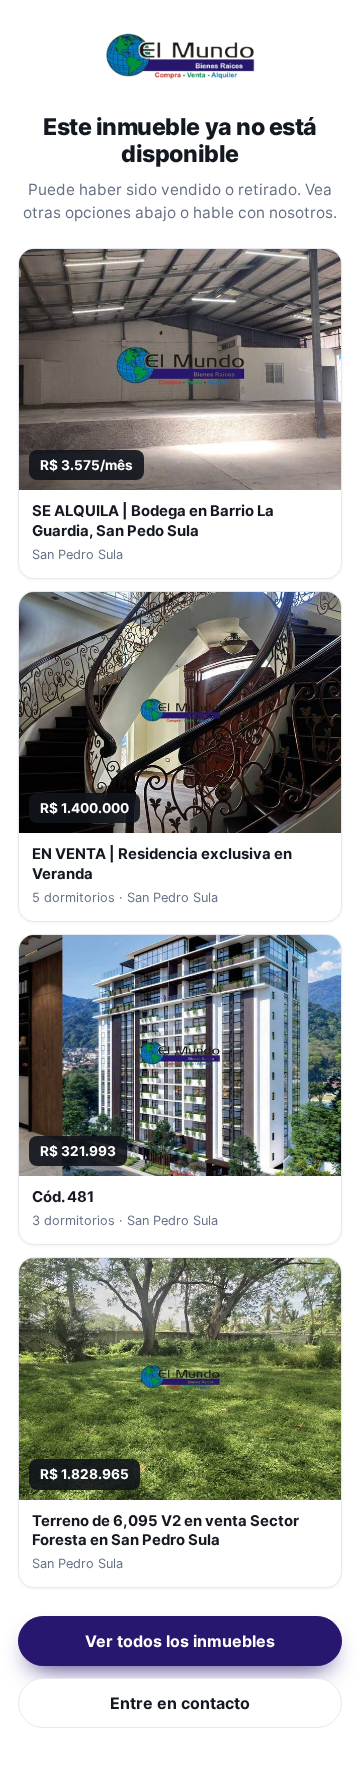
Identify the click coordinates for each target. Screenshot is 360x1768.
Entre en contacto (180, 1703)
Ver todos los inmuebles (180, 1641)
